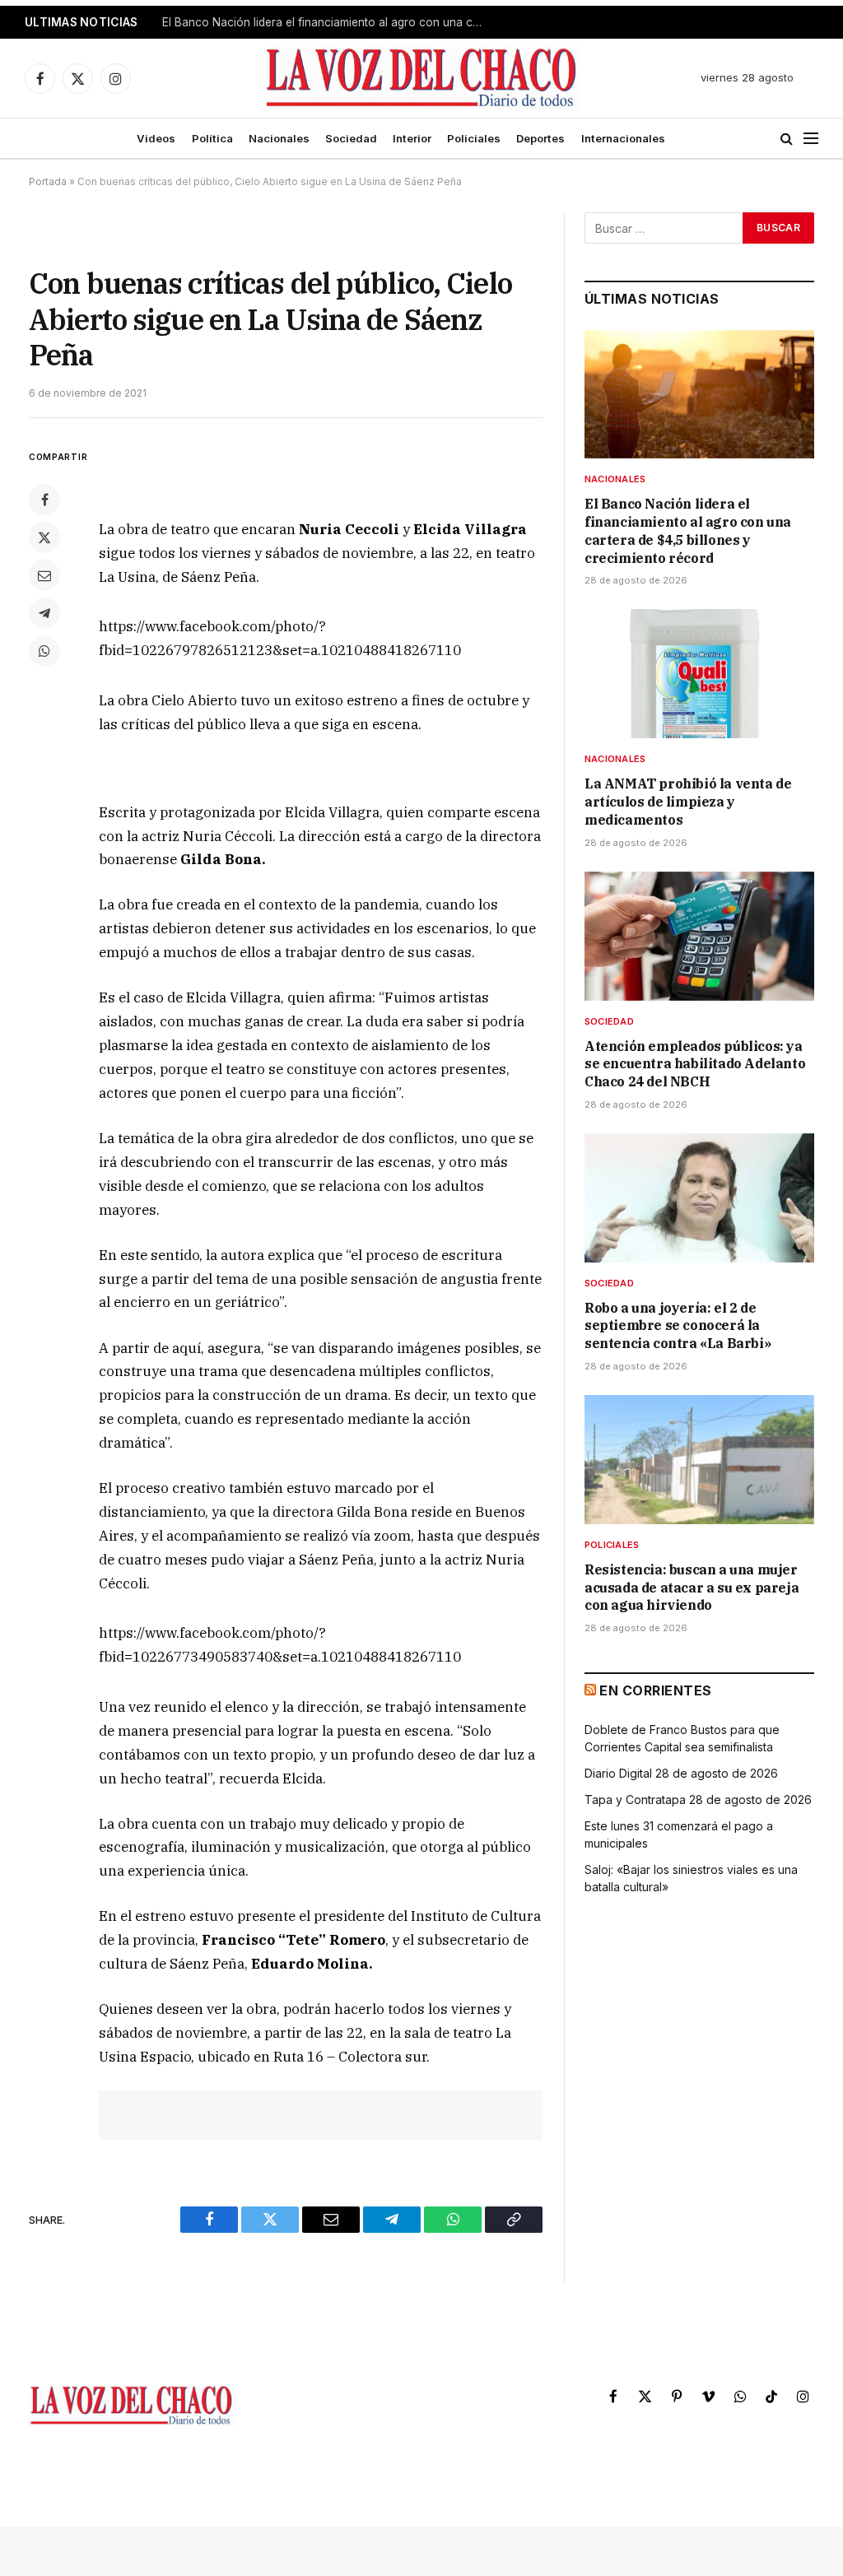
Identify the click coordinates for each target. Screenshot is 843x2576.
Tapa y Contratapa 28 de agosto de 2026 (698, 1799)
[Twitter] (44, 537)
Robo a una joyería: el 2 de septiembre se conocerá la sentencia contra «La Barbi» (678, 1326)
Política (212, 138)
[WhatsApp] (44, 651)
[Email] (44, 575)
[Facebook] (44, 500)
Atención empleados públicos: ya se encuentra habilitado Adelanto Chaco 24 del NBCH (695, 1064)
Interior (412, 138)
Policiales (474, 138)
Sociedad (351, 138)
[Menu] (811, 139)
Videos (156, 138)
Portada (48, 181)
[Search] (787, 139)
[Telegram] (44, 613)
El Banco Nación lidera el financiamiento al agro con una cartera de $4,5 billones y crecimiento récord (688, 530)
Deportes (540, 138)
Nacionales (279, 138)
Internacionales (623, 138)
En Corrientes (655, 1690)
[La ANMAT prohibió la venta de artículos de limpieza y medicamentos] (699, 674)
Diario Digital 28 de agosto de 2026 (681, 1773)
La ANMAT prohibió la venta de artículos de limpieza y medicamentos (327, 22)
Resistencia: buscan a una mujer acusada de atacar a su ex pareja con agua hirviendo (692, 1588)
